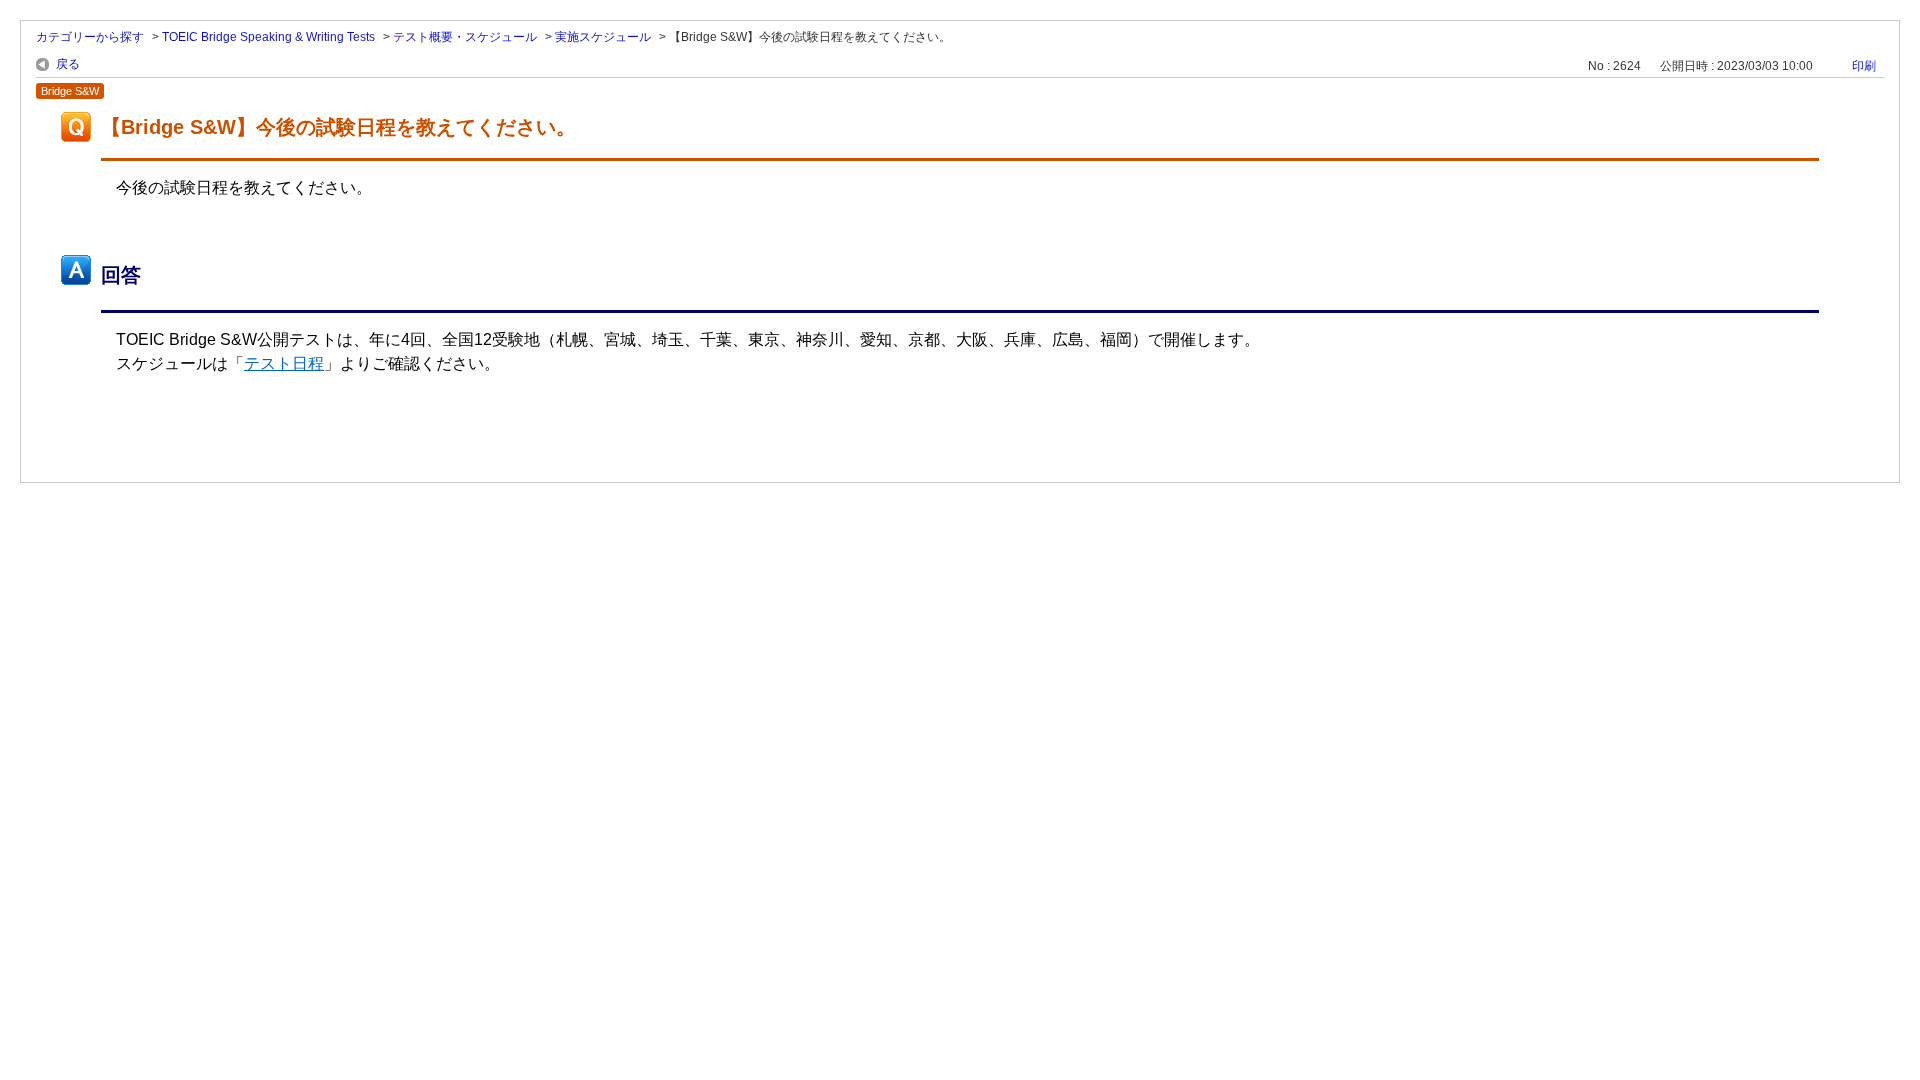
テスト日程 (284, 363)
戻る (68, 64)
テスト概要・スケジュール (465, 37)
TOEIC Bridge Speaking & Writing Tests (268, 37)
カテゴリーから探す (90, 37)
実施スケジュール (603, 37)
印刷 (1864, 66)
